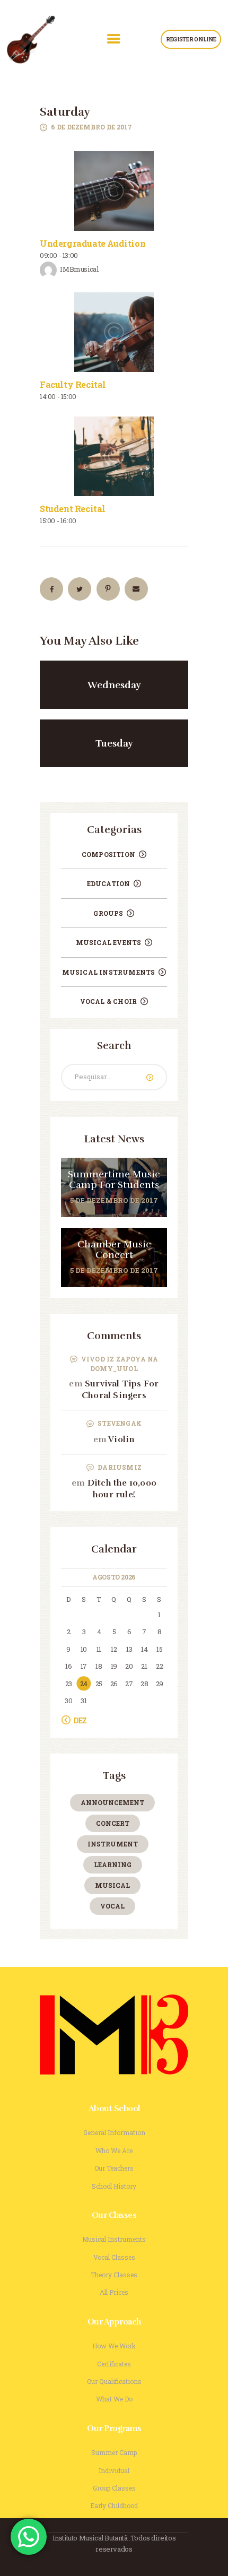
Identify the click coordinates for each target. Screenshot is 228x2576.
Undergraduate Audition (93, 243)
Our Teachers (114, 2168)
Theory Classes (114, 2275)
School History (114, 2186)
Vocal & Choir (109, 1001)
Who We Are (114, 2150)
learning (113, 1864)
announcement (112, 1802)
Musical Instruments (109, 972)
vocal (112, 1906)
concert (113, 1823)
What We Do (114, 2399)
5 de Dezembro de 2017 (114, 1200)
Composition (108, 854)
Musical (112, 1885)
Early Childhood (114, 2505)
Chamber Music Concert (114, 1250)
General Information (114, 2132)
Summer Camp (114, 2452)
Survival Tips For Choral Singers (120, 1390)
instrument (113, 1844)
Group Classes (114, 2488)
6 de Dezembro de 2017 (91, 127)
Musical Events (109, 942)
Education (109, 883)
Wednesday (114, 685)
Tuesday (114, 743)
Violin (121, 1439)
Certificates (114, 2364)
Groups (108, 913)
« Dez (78, 1720)
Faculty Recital (73, 384)
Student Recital (73, 509)
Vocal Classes (114, 2257)
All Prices (114, 2292)
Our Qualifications (114, 2381)
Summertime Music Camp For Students (114, 1180)
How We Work (114, 2346)
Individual (114, 2470)
